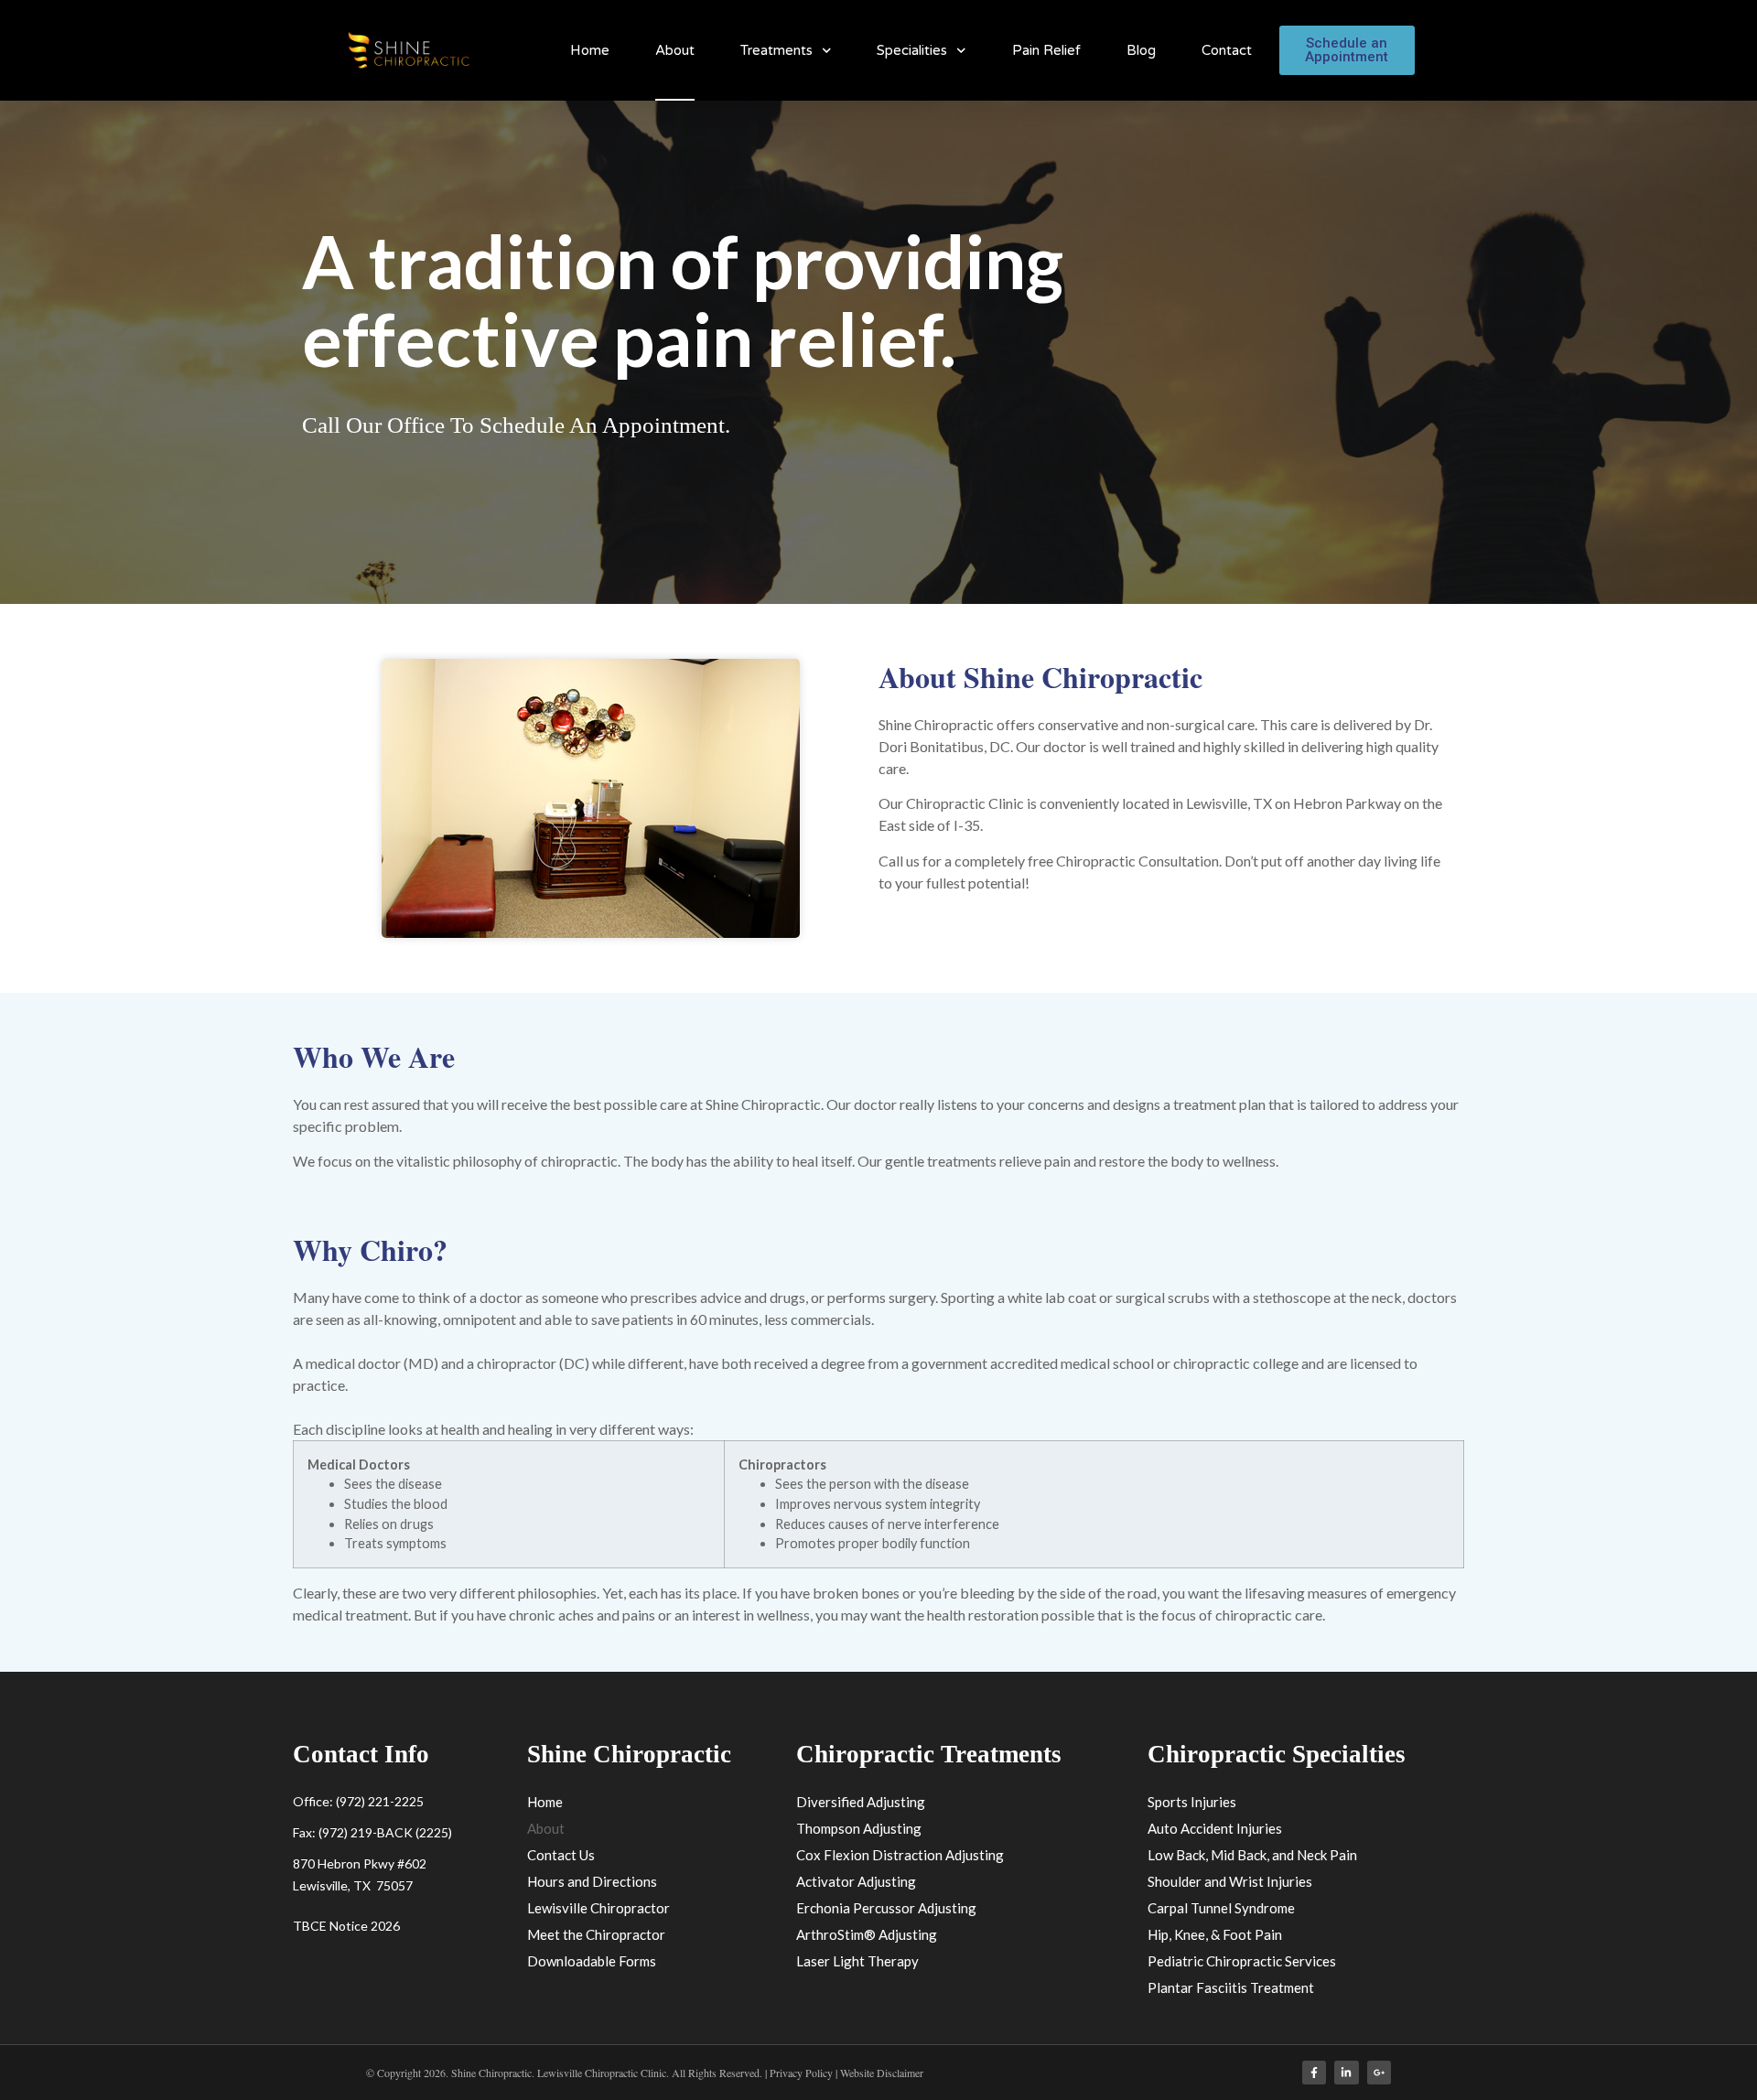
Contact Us (561, 1855)
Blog (1141, 50)
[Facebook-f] (1314, 2073)
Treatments (776, 50)
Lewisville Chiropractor (598, 1908)
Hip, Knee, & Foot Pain (1215, 1934)
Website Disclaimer (882, 2073)
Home (590, 50)
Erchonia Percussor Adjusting (886, 1908)
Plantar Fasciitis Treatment (1231, 1987)
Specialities (912, 50)
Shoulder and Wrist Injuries (1230, 1881)
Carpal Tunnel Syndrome (1221, 1908)
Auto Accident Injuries (1215, 1828)
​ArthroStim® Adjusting (867, 1934)
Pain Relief (1046, 50)
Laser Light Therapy (857, 1961)
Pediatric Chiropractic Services (1242, 1961)
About (675, 50)
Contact (1227, 50)
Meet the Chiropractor (596, 1934)
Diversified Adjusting (861, 1802)
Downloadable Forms (592, 1961)
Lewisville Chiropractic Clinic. (603, 2073)
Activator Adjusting (856, 1881)
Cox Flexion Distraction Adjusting (900, 1855)
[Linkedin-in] (1346, 2073)
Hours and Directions (592, 1881)
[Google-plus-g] (1379, 2073)
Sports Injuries (1192, 1802)
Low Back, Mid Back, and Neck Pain (1252, 1855)
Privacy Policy (803, 2073)
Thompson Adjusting (859, 1828)
